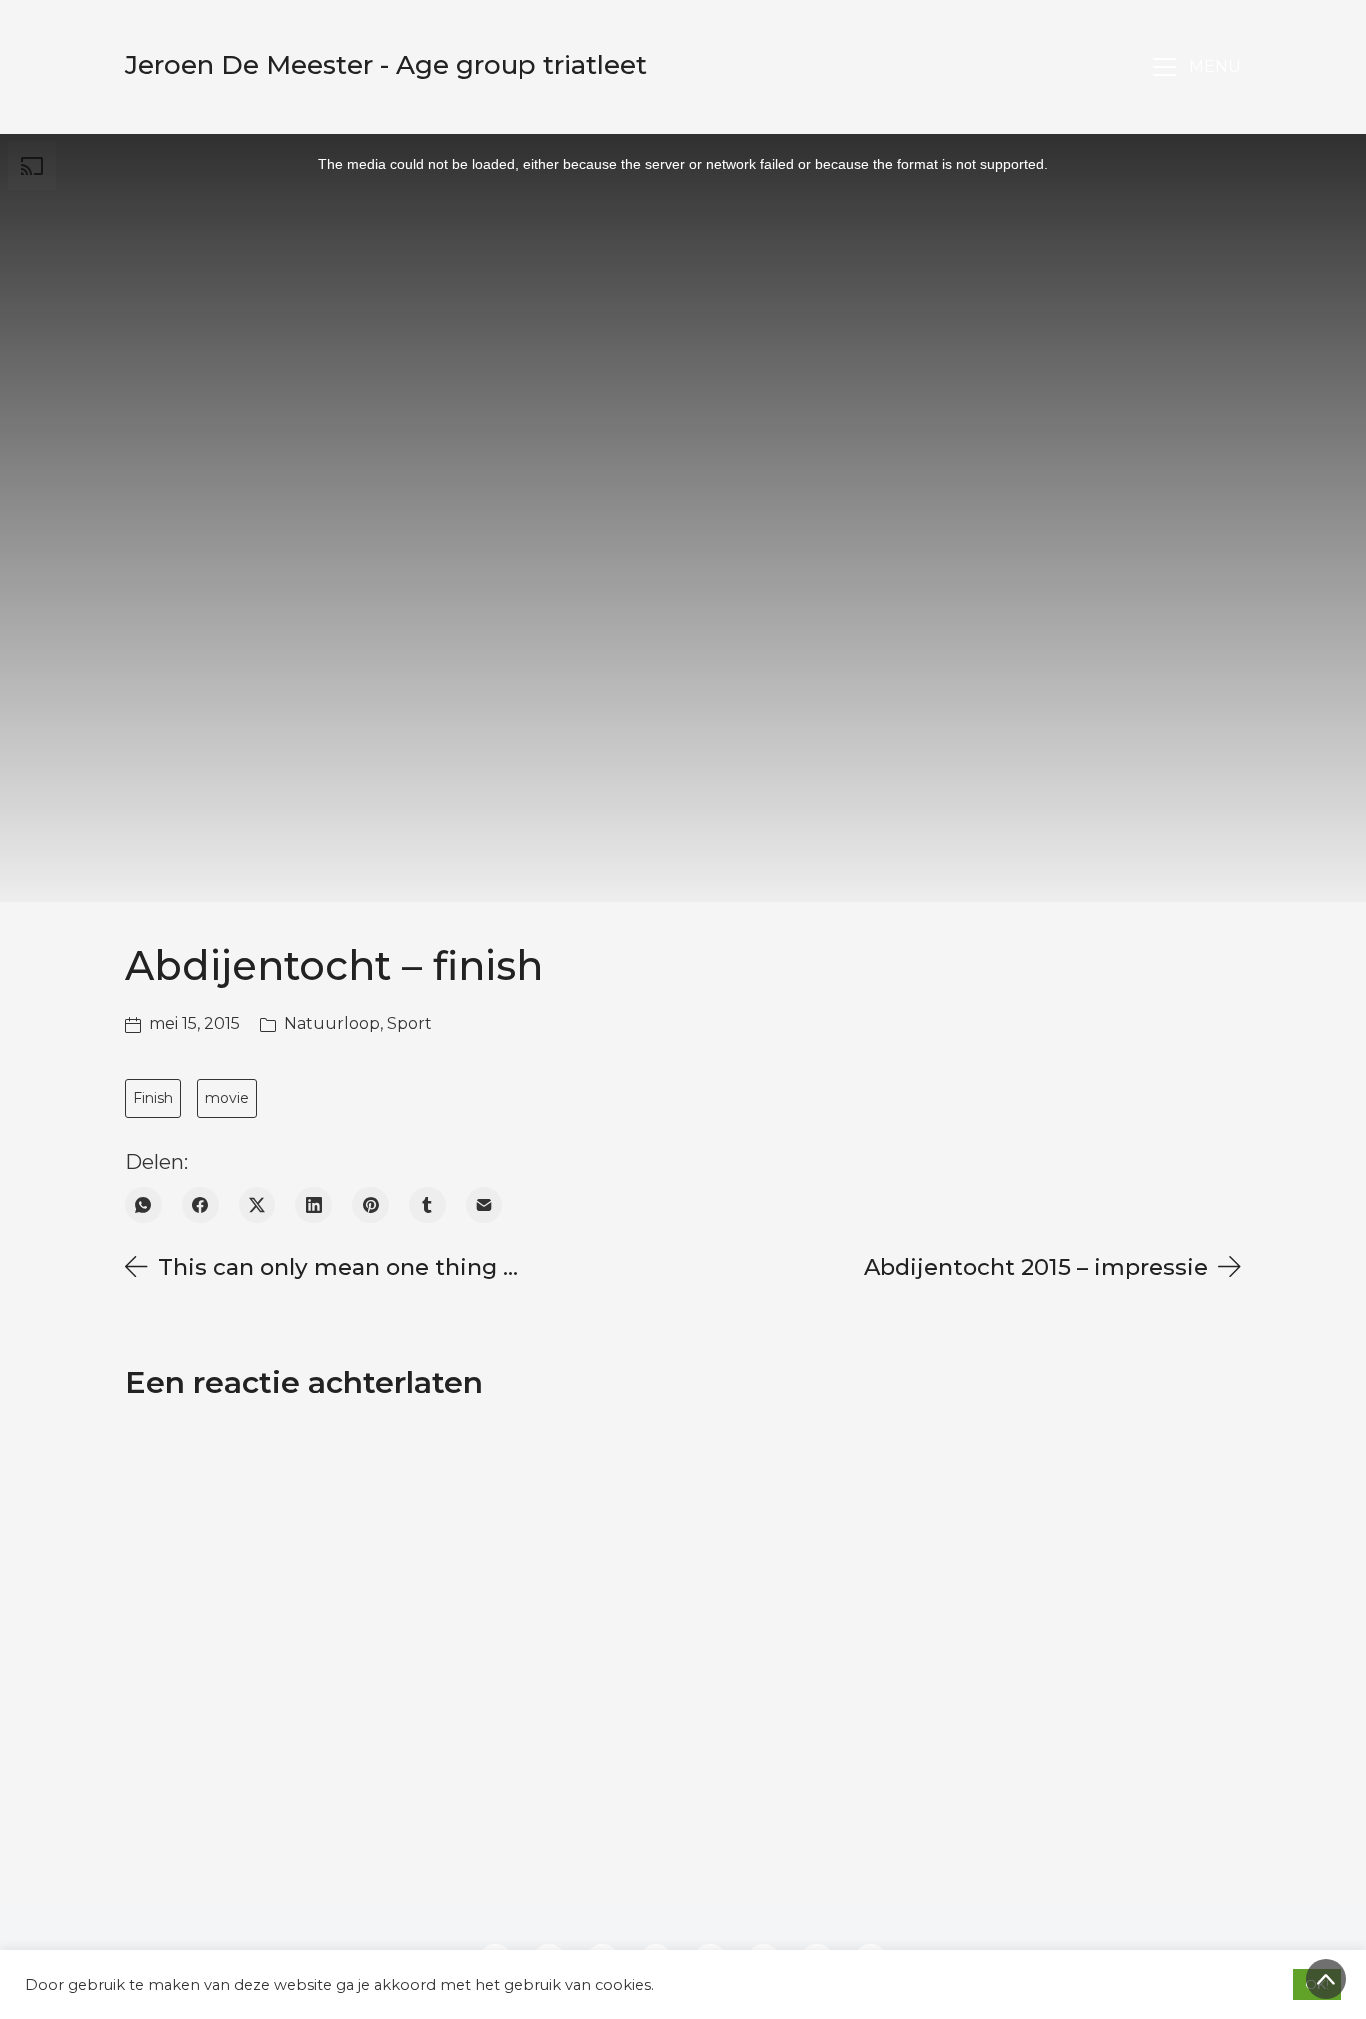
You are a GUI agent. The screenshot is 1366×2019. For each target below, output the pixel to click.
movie (227, 1098)
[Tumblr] (427, 1205)
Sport (409, 1023)
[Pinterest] (370, 1205)
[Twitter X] (257, 1205)
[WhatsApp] (143, 1205)
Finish (153, 1098)
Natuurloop (332, 1023)
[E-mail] (484, 1205)
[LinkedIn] (313, 1205)
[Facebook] (200, 1205)
